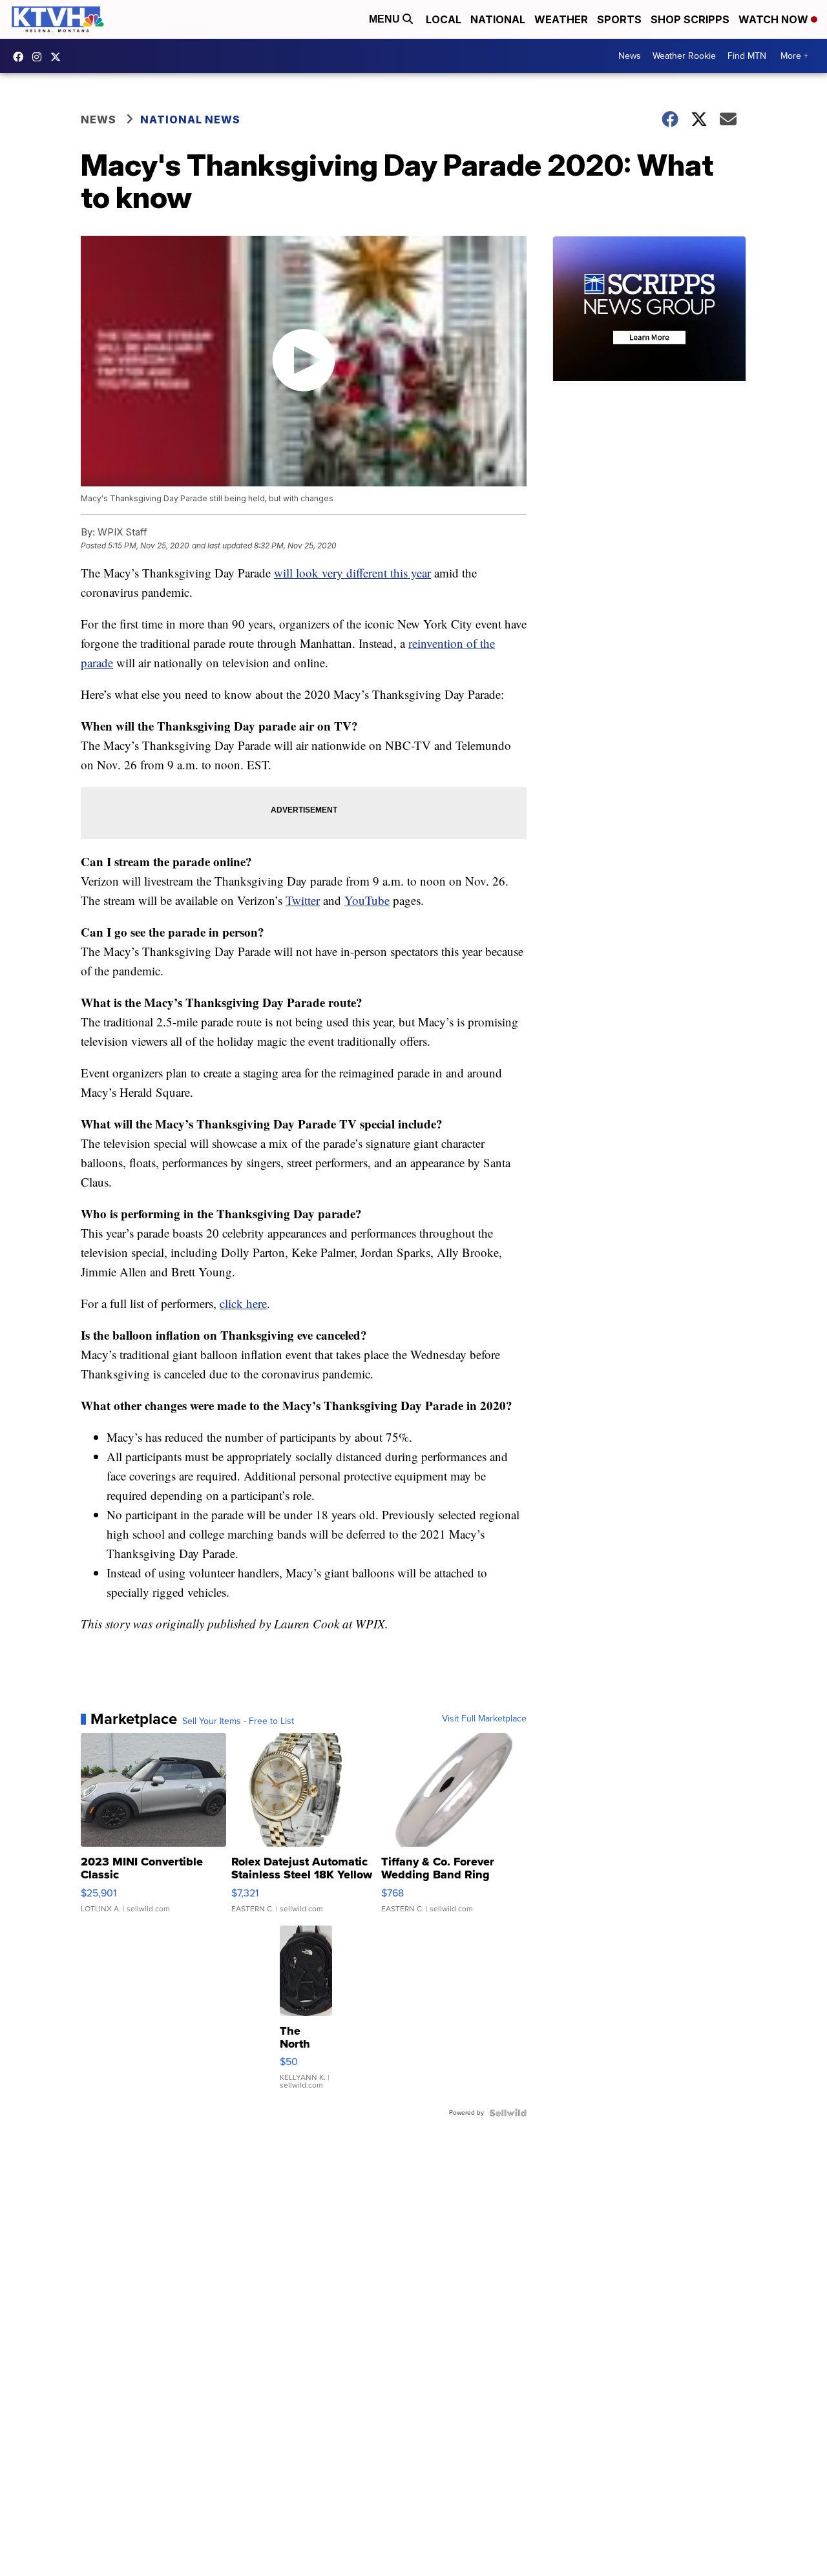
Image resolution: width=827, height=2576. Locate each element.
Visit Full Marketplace (484, 1719)
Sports (619, 19)
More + (794, 56)
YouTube (367, 900)
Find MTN (747, 56)
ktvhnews (40, 57)
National (498, 19)
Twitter (303, 900)
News (630, 56)
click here (243, 1303)
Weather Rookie (684, 56)
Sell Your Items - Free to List (238, 1721)
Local (444, 19)
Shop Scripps (690, 19)
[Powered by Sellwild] (508, 2113)
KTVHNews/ (21, 57)
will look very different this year (352, 573)
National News (190, 119)
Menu (386, 19)
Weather (561, 19)
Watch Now (775, 19)
